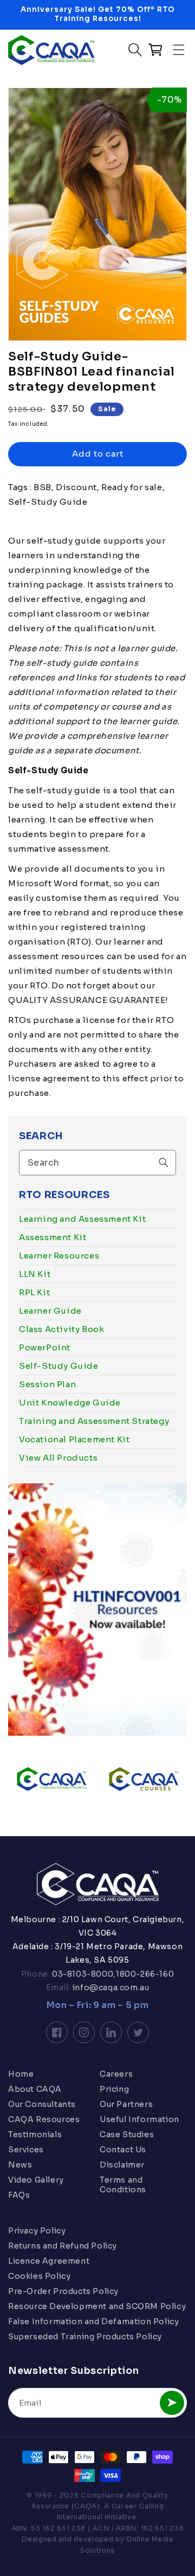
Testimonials (35, 2135)
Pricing (114, 2089)
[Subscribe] (172, 2403)
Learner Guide (50, 1311)
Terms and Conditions (123, 2185)
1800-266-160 (145, 1974)
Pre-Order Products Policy (63, 2291)
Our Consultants (42, 2104)
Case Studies (127, 2135)
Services (26, 2150)
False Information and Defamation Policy (93, 2321)
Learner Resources (59, 1256)
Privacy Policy (37, 2231)
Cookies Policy (39, 2276)
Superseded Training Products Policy (85, 2337)
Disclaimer (122, 2165)
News (20, 2165)
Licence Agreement (49, 2261)
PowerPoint (45, 1347)
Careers (116, 2074)
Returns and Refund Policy (63, 2246)
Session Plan (47, 1384)
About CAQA (35, 2089)
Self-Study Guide (59, 1366)
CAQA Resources (44, 2119)
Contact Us (123, 2150)
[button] (179, 50)
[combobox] (97, 1163)
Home (21, 2074)
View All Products (58, 1458)
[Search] (164, 1162)
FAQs (19, 2195)
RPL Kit (34, 1292)
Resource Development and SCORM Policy (97, 2306)
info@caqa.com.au (110, 1988)
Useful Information (139, 2119)
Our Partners (126, 2104)
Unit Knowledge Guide (70, 1403)
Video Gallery (36, 2180)
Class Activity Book (61, 1329)
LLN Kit (35, 1274)
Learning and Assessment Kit (82, 1219)
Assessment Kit (53, 1237)
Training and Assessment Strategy (94, 1421)
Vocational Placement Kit (74, 1439)
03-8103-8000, (83, 1974)
